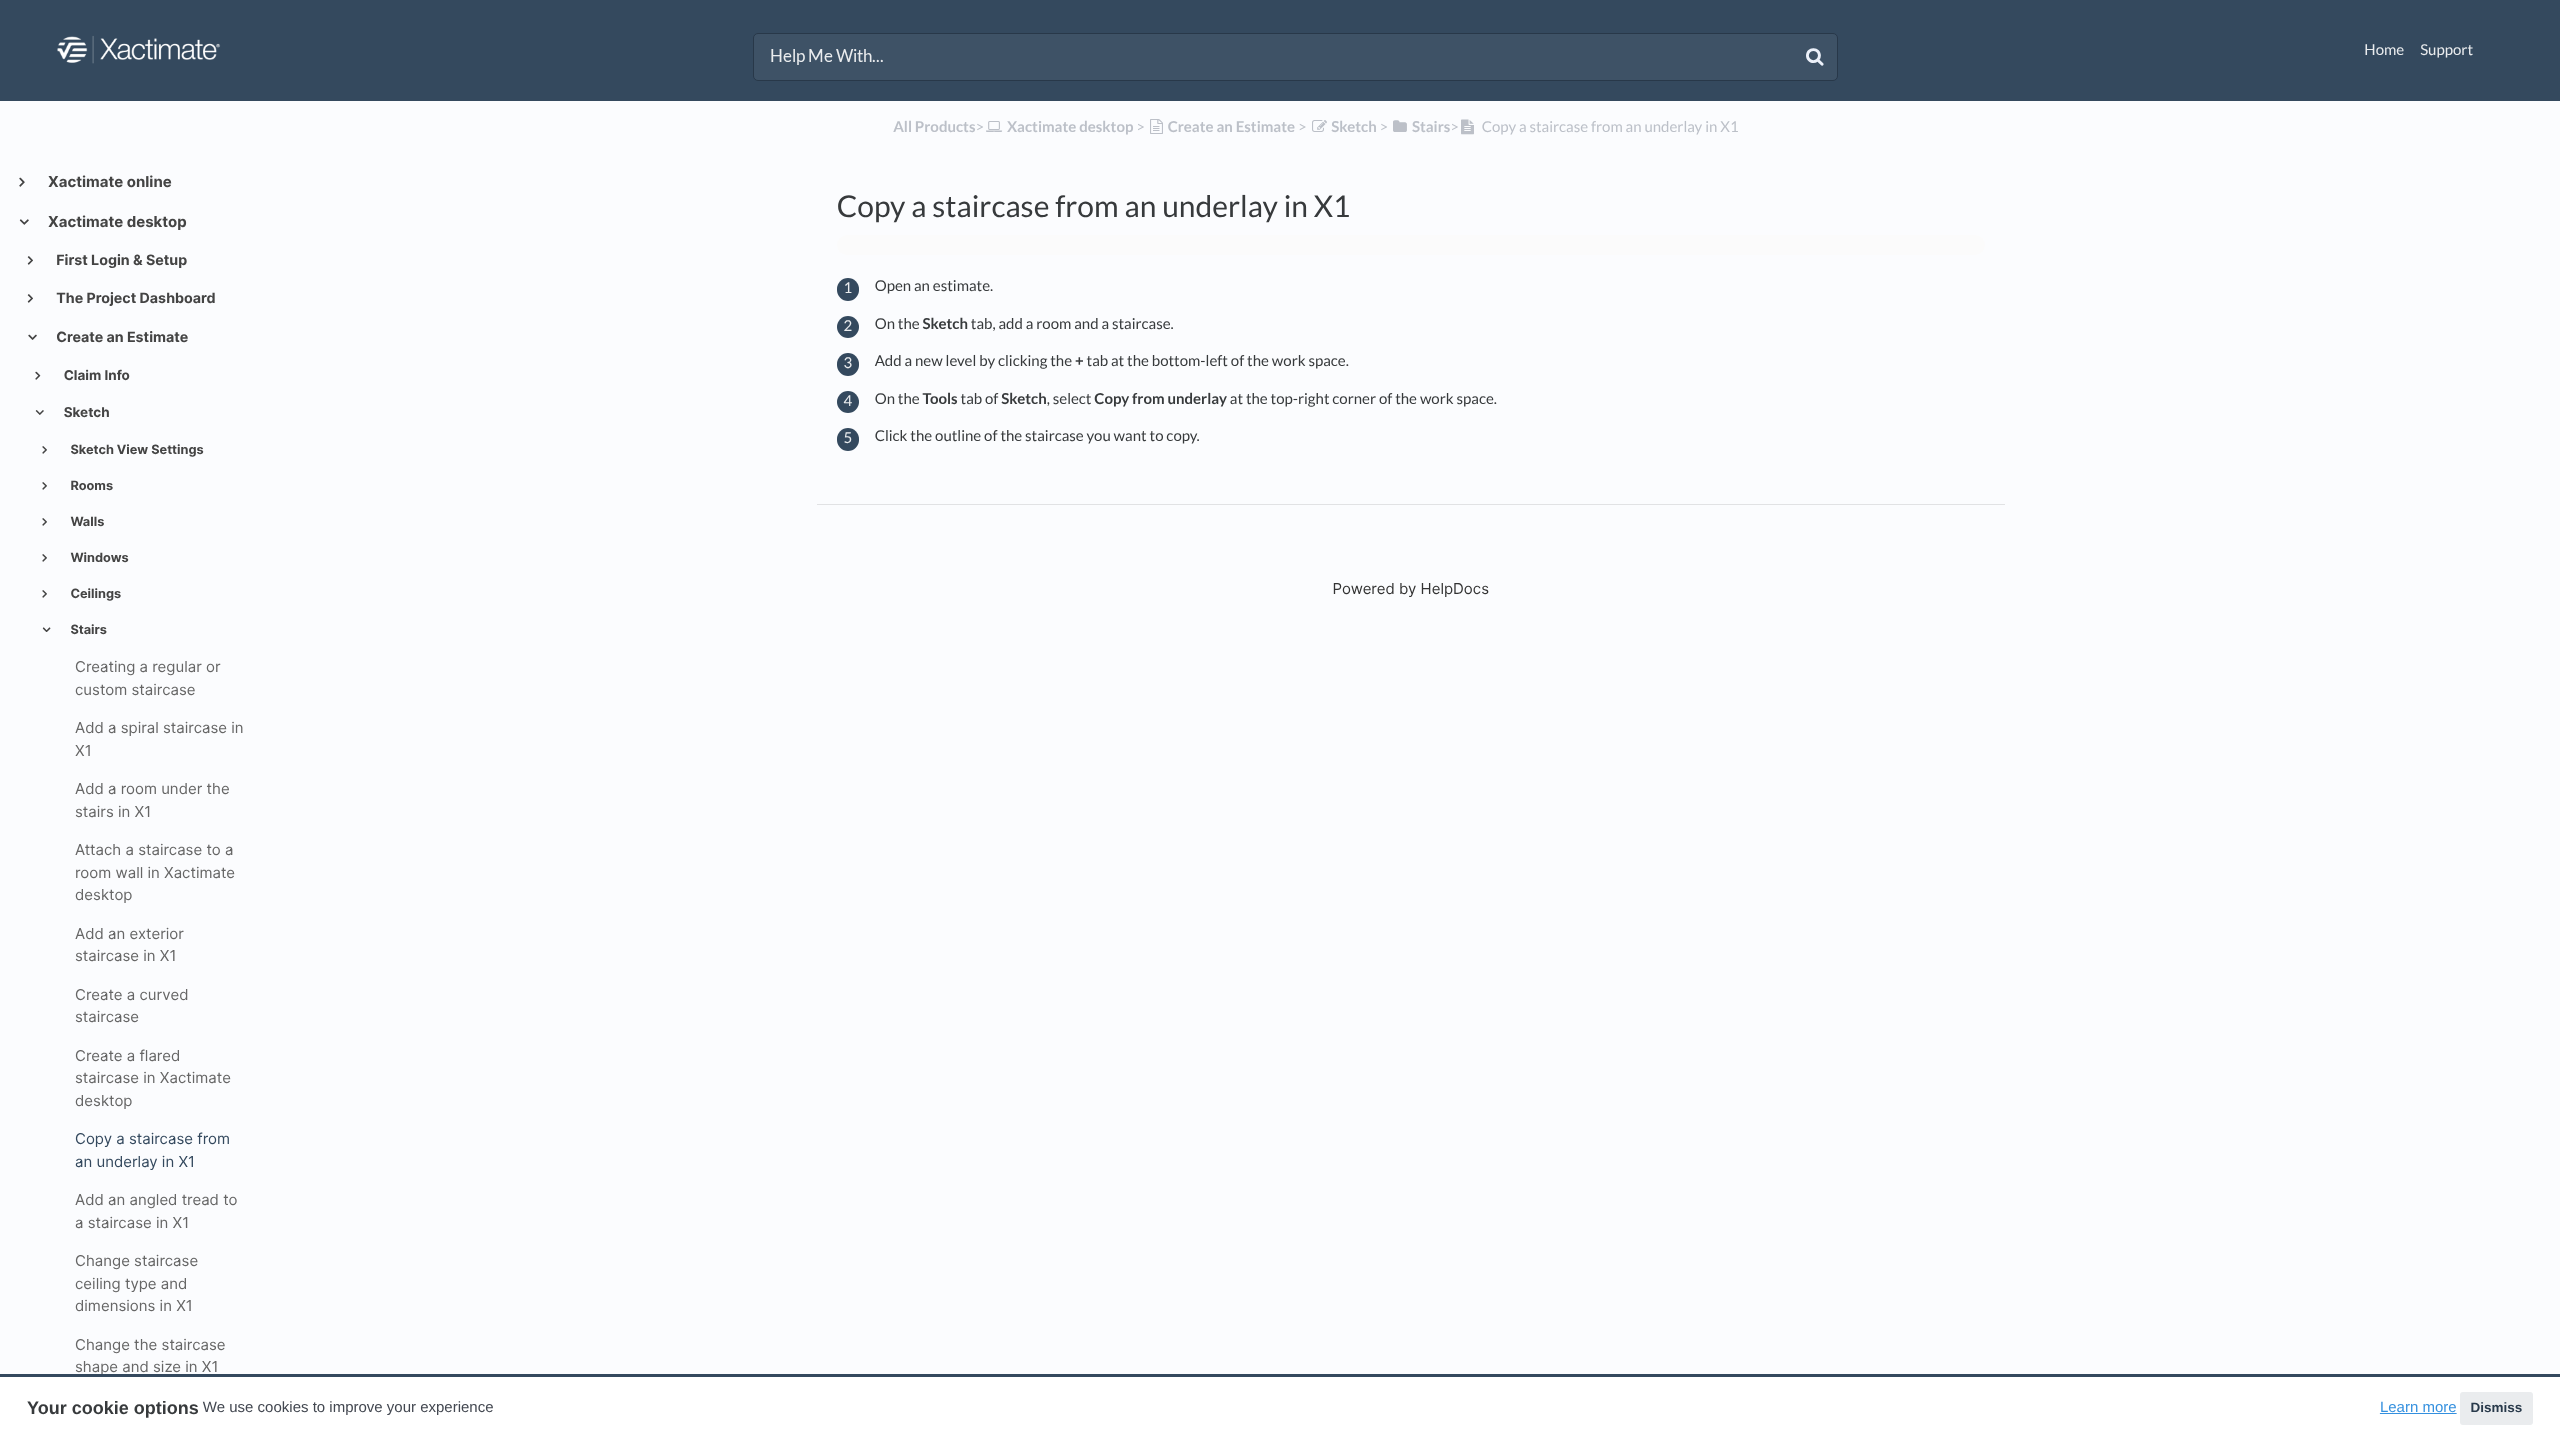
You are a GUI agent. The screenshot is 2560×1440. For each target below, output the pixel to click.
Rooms (90, 486)
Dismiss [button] (2496, 1407)
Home (2384, 50)
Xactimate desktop (116, 221)
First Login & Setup (120, 260)
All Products (934, 127)
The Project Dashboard (134, 298)
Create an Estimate (120, 337)
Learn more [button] (2418, 1407)
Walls (85, 522)
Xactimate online (108, 181)
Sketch (85, 413)
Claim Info (95, 376)
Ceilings (94, 594)
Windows (97, 558)
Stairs (87, 630)
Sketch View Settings (135, 450)
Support (2446, 50)
